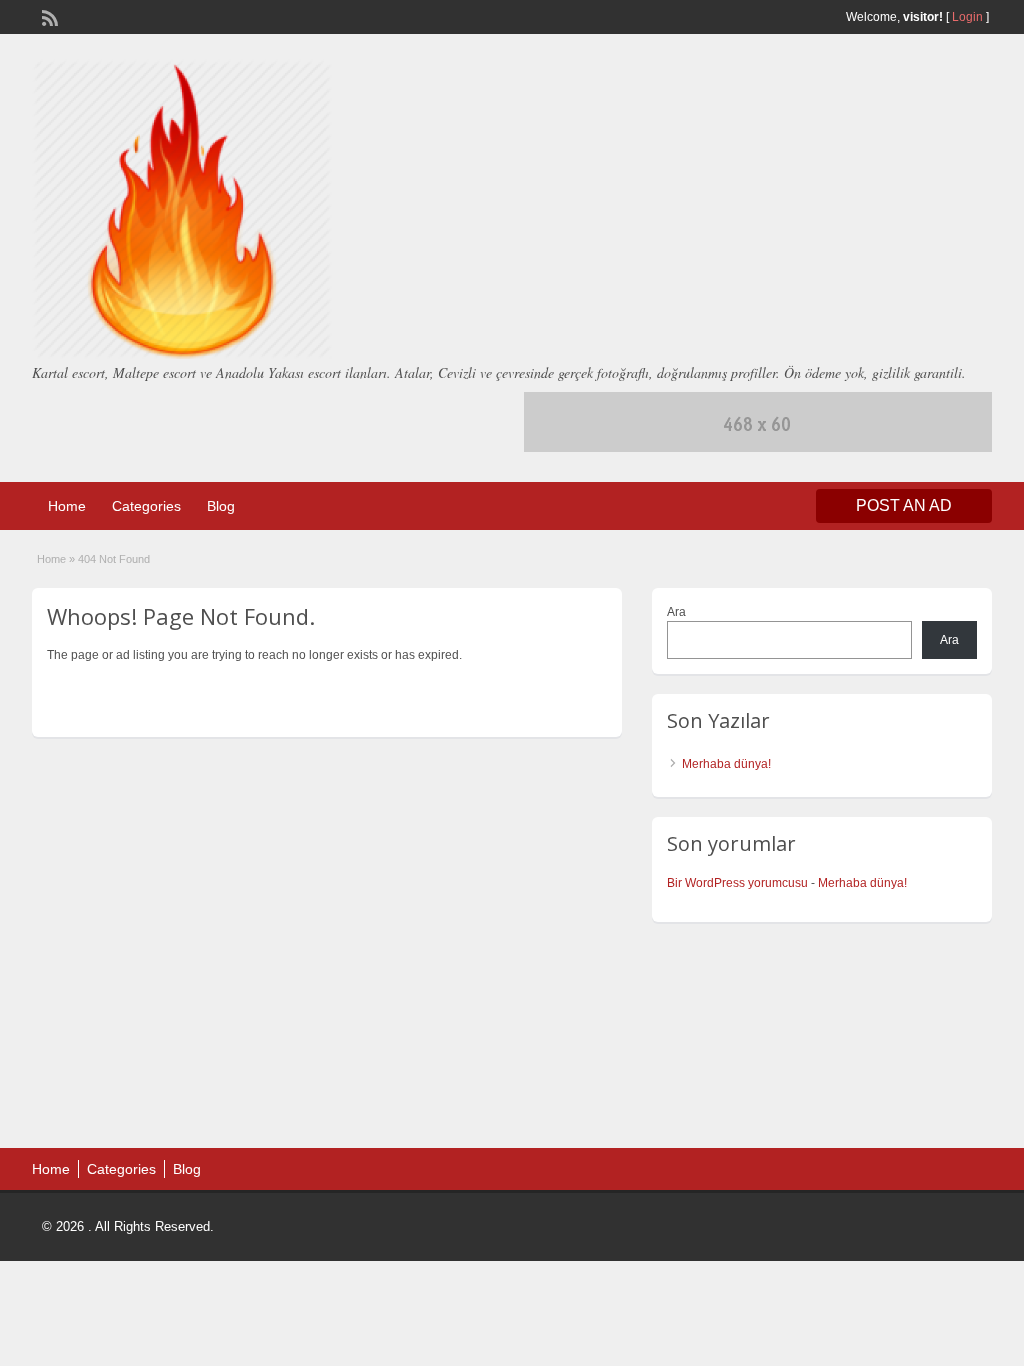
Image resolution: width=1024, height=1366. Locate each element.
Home (67, 506)
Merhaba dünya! (726, 764)
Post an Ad (904, 505)
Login (967, 17)
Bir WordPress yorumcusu (737, 883)
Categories (146, 506)
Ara (676, 612)
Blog (221, 506)
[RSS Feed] (48, 16)
